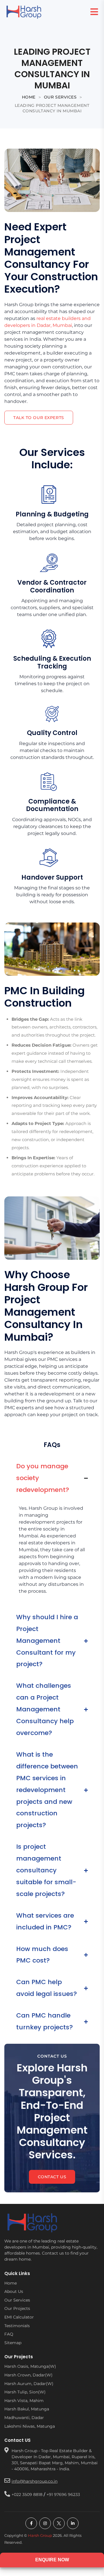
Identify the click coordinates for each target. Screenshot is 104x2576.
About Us (14, 2291)
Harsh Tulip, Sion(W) (25, 2392)
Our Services (17, 2300)
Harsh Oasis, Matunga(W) (30, 2366)
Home (11, 2283)
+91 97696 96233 (63, 2494)
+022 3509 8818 (27, 2494)
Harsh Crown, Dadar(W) (28, 2375)
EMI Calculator (19, 2317)
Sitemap (13, 2342)
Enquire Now (52, 2560)
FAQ (9, 2334)
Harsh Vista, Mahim (24, 2400)
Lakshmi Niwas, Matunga (30, 2426)
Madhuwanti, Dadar (24, 2418)
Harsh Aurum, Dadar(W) (29, 2383)
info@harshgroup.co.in (35, 2481)
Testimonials (17, 2325)
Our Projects (17, 2308)
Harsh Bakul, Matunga (27, 2409)
